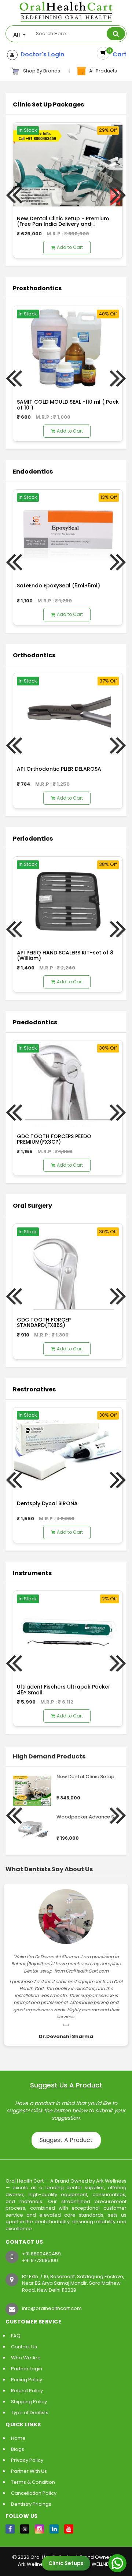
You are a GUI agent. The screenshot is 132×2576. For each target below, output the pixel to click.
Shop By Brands (41, 71)
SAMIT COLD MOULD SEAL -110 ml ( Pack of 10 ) (68, 405)
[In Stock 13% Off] (68, 532)
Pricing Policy (27, 2380)
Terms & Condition (33, 2482)
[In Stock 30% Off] (68, 1083)
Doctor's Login (41, 55)
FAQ (16, 2336)
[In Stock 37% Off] (68, 716)
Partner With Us (29, 2471)
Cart (118, 54)
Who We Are (26, 2358)
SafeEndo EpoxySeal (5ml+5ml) (58, 586)
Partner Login (27, 2369)
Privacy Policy (27, 2460)
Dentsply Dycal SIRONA (47, 1503)
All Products (102, 71)
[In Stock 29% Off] (68, 165)
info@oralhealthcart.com (52, 2308)
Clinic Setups (66, 2563)
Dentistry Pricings (31, 2504)
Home (18, 2438)
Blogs (18, 2449)
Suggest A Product (66, 2140)
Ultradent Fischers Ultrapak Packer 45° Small (64, 1689)
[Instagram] (39, 2529)
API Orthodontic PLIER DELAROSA (59, 769)
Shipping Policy (29, 2402)
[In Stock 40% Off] (68, 349)
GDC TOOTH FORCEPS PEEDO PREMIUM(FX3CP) (54, 1139)
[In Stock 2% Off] (68, 1633)
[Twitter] (25, 2529)
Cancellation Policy (34, 2493)
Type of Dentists (30, 2413)
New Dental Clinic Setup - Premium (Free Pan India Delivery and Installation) (63, 224)
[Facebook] (10, 2529)
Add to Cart (70, 247)
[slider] (71, 1786)
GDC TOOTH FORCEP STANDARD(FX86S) (44, 1322)
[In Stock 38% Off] (68, 899)
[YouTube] (69, 2529)
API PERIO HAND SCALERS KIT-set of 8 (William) (65, 955)
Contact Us (24, 2347)
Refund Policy (27, 2391)
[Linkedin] (54, 2529)
